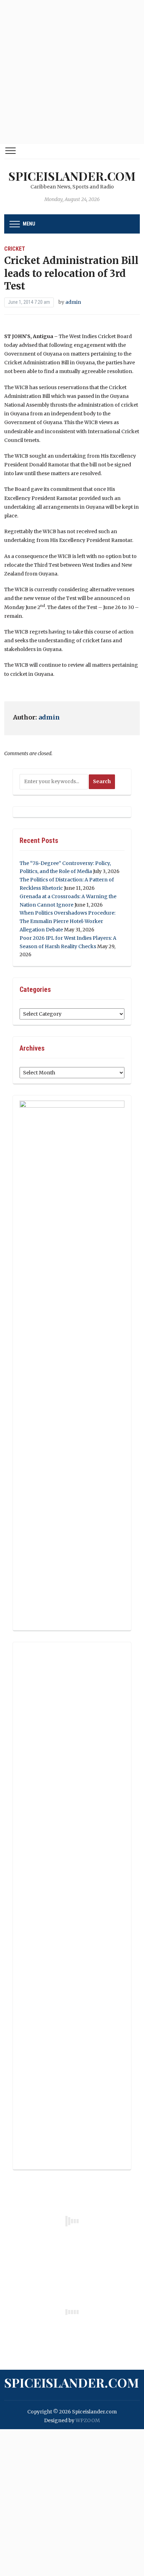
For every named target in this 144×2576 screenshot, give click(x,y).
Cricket (15, 249)
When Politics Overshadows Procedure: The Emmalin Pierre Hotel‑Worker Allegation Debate (67, 921)
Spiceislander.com (72, 176)
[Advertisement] (72, 72)
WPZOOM (88, 2420)
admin (73, 302)
